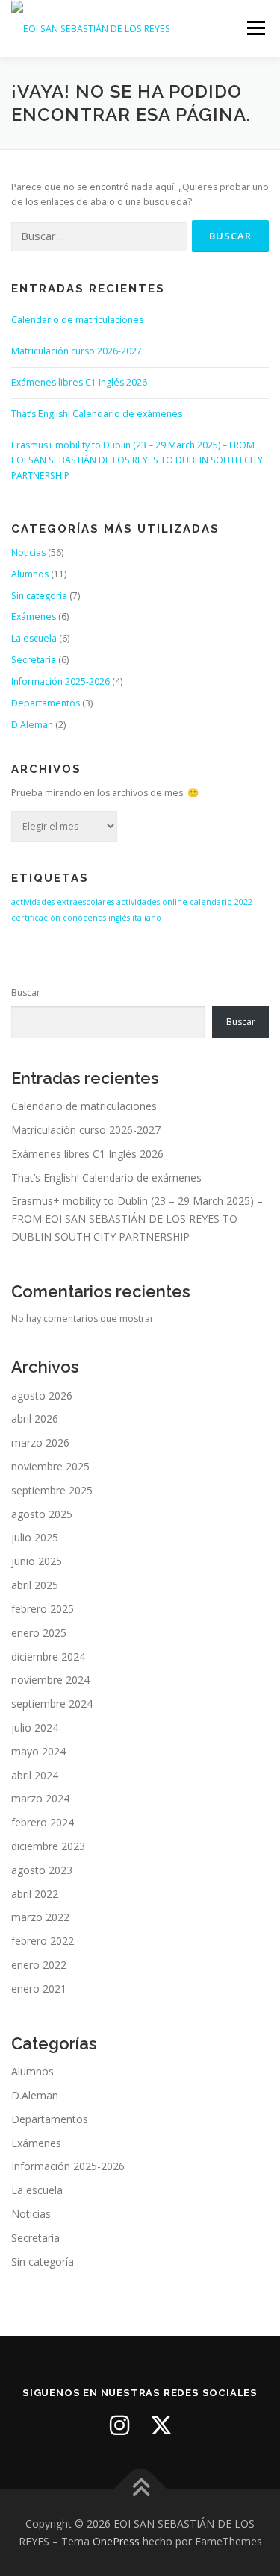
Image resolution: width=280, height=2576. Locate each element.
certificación (36, 918)
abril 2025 (35, 1585)
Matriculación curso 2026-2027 (77, 351)
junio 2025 (37, 1561)
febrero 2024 (43, 1822)
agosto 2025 (42, 1514)
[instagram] (119, 2425)
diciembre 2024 (48, 1657)
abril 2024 (35, 1775)
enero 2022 (39, 1965)
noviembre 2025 (50, 1466)
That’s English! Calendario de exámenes (97, 414)
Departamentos (46, 703)
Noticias (28, 552)
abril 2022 (35, 1894)
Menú (255, 28)
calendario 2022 (221, 902)
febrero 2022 (43, 1941)
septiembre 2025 (52, 1490)
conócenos (84, 918)
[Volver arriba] (140, 2488)
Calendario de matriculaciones (77, 320)
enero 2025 (39, 1633)
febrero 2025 (43, 1609)
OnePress (116, 2541)
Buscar (26, 993)
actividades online (152, 902)
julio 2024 (35, 1727)
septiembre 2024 (52, 1704)
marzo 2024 (40, 1798)
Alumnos (30, 574)
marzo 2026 (40, 1442)
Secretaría (34, 660)
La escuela (34, 638)
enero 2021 (39, 1989)
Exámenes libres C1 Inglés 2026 (79, 382)
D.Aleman (32, 725)
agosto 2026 (42, 1395)
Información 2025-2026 (60, 681)
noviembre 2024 (50, 1680)
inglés (119, 918)
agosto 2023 (42, 1870)
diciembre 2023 (48, 1846)
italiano (147, 918)
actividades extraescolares (63, 902)
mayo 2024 (38, 1751)
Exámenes (34, 617)
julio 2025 (35, 1537)
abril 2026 (35, 1419)
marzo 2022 (40, 1917)
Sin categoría (39, 596)
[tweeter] (161, 2425)
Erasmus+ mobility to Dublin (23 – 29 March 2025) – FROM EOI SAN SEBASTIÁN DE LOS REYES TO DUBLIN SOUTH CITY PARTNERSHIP (137, 461)
